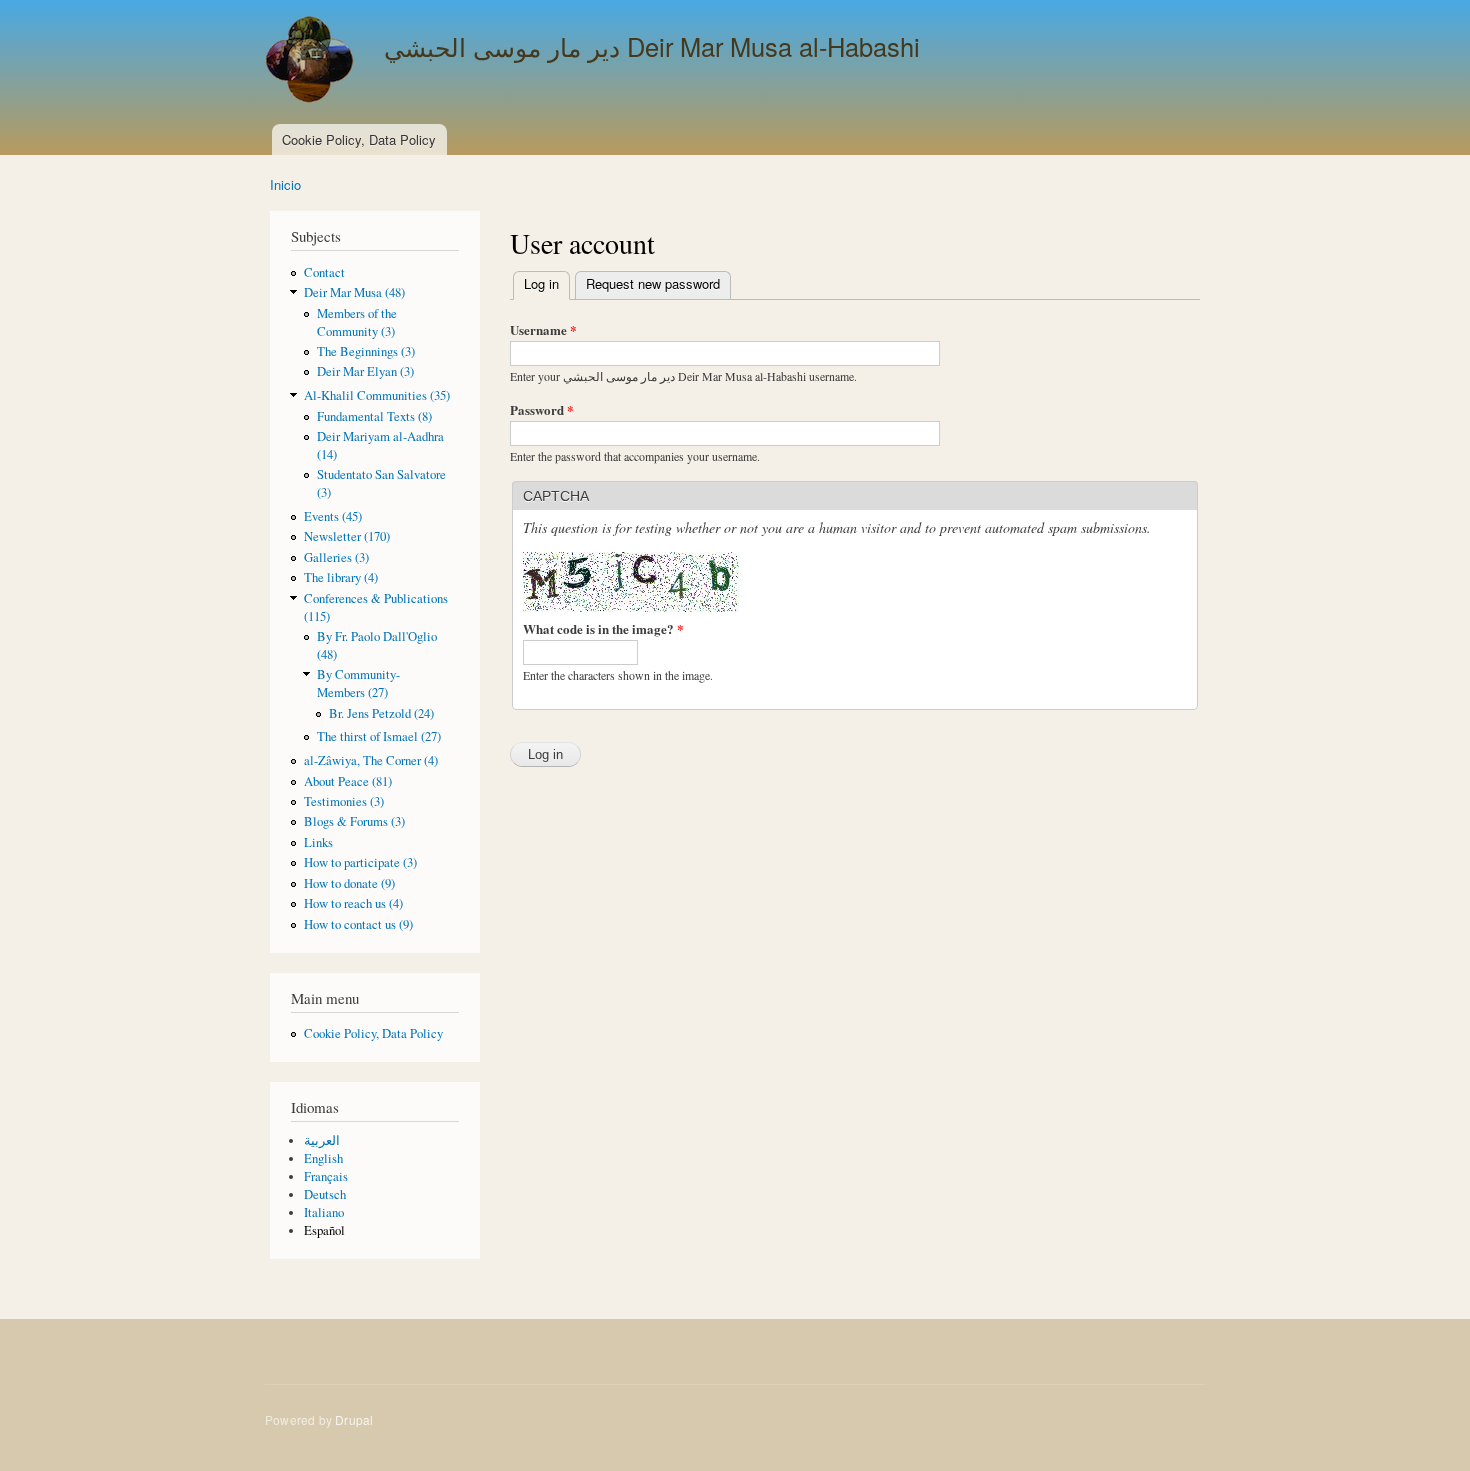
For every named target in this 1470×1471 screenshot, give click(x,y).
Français (326, 1176)
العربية (322, 1140)
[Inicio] (312, 62)
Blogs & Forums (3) (354, 821)
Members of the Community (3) (357, 322)
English (323, 1158)
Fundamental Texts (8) (374, 416)
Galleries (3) (336, 557)
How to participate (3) (360, 862)
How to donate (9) (349, 883)
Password (542, 409)
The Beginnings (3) (366, 351)
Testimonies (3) (344, 801)
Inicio (285, 184)
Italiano (324, 1212)
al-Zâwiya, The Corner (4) (371, 760)
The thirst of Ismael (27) (379, 736)
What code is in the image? (603, 628)
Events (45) (333, 516)
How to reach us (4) (353, 903)
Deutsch (325, 1194)
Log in (547, 283)
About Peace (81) (348, 781)
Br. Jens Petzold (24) (381, 713)
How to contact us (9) (358, 924)
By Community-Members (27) (358, 683)
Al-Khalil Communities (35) (377, 395)
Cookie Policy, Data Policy (359, 139)
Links (318, 842)
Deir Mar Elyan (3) (365, 371)
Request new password (653, 283)
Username (543, 329)
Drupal (354, 1419)
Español (324, 1230)
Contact (324, 272)
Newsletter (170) (347, 536)
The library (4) (341, 577)
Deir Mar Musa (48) (354, 292)
